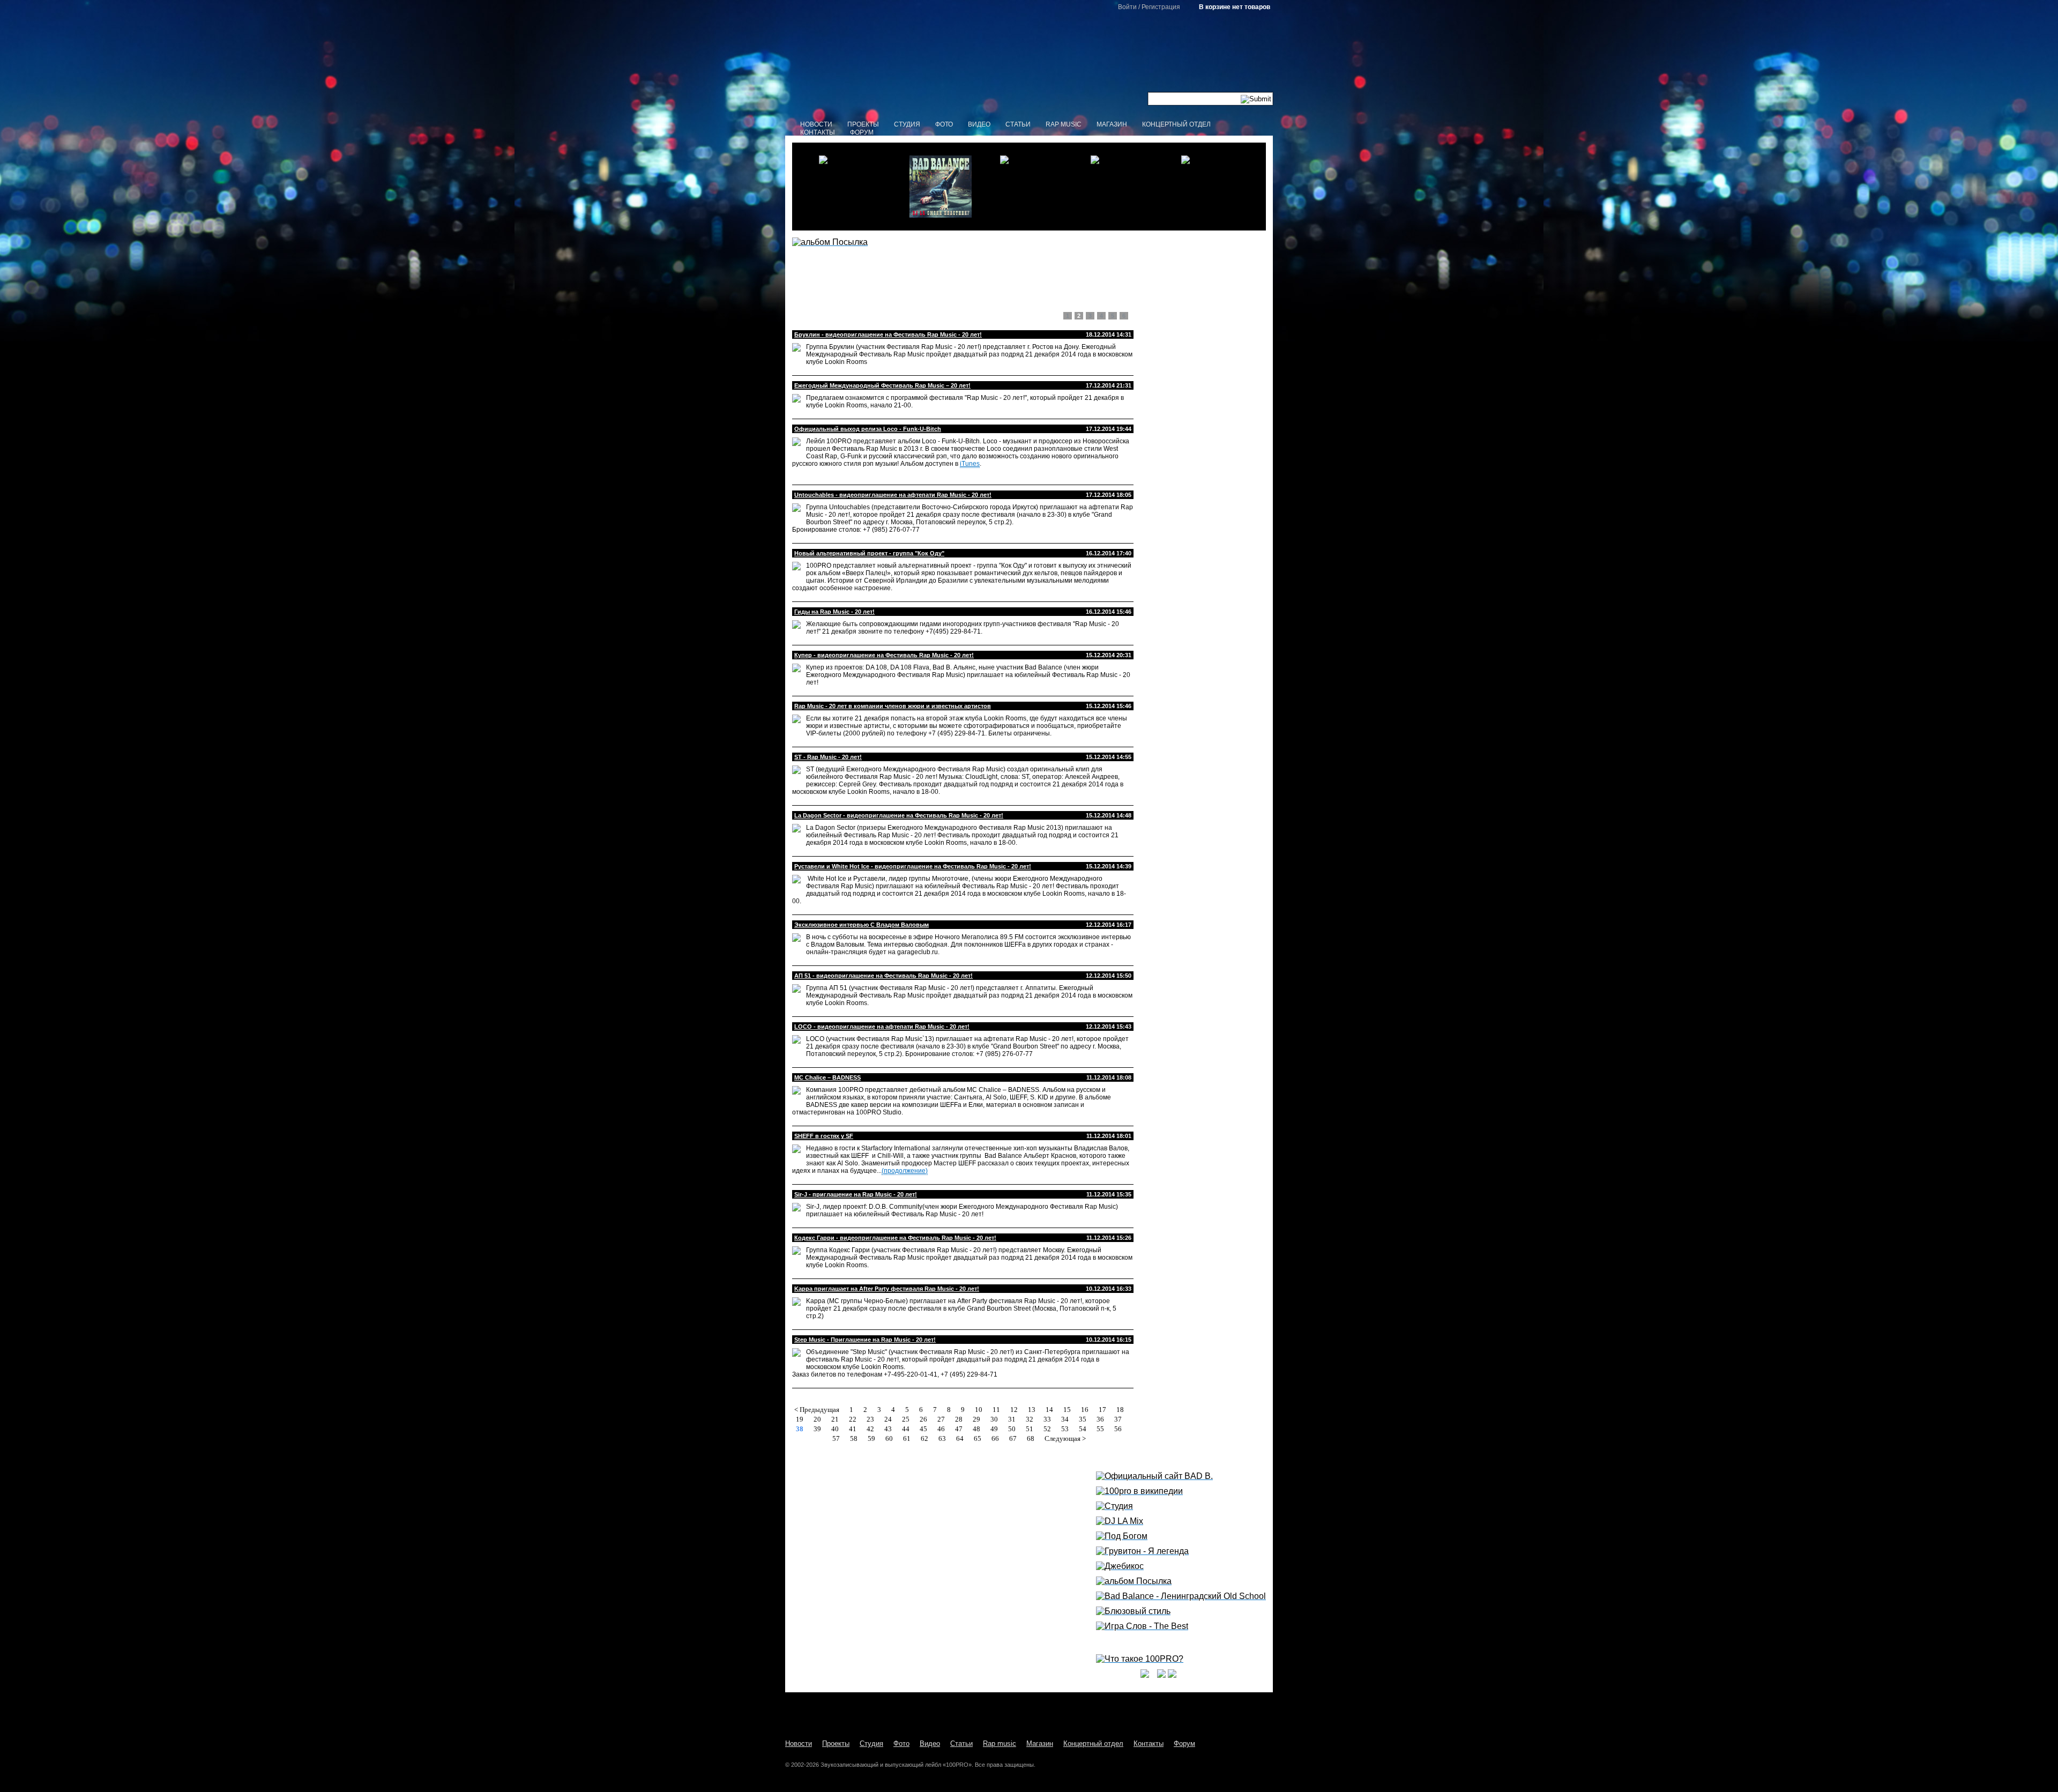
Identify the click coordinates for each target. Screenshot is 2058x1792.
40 (835, 1429)
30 (994, 1419)
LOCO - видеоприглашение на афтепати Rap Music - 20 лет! (882, 1027)
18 (1120, 1410)
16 (1085, 1410)
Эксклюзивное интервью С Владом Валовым (862, 925)
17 (1102, 1410)
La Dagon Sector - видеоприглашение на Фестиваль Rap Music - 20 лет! (899, 815)
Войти (1127, 7)
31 (1012, 1419)
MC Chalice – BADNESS (827, 1077)
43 (888, 1429)
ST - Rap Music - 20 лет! (828, 757)
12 (1014, 1410)
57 (836, 1438)
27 (941, 1419)
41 (853, 1429)
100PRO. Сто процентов (1029, 62)
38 (800, 1429)
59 (871, 1438)
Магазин (1112, 124)
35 (1083, 1419)
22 (853, 1419)
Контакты (818, 132)
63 (942, 1438)
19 (800, 1419)
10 (979, 1410)
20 (817, 1419)
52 (1047, 1429)
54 (1083, 1429)
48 (976, 1429)
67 (1013, 1438)
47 (959, 1429)
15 (1067, 1410)
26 (923, 1419)
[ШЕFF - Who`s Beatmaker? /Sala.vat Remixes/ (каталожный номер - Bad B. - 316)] (1028, 187)
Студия (907, 124)
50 (1012, 1429)
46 (941, 1429)
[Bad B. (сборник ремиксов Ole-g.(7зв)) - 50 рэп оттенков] (847, 187)
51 (1030, 1429)
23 (870, 1419)
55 (1100, 1429)
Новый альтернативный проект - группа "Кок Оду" (869, 553)
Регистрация (1161, 7)
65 (978, 1438)
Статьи (1018, 124)
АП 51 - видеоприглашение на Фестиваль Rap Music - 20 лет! (883, 976)
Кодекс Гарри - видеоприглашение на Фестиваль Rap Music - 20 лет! (895, 1238)
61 (907, 1438)
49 (994, 1429)
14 (1049, 1410)
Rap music (1064, 124)
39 (817, 1429)
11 (996, 1410)
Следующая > (1065, 1438)
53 (1065, 1429)
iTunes (970, 464)
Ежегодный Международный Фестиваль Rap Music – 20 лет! (882, 385)
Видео (979, 124)
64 (960, 1438)
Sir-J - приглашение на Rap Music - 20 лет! (856, 1194)
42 (870, 1429)
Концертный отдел (1176, 124)
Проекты (863, 124)
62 (924, 1438)
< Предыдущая (817, 1410)
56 (1118, 1429)
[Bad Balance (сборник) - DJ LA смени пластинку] (937, 187)
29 (976, 1419)
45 (923, 1429)
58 (854, 1438)
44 (906, 1429)
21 (835, 1419)
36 (1100, 1419)
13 (1032, 1410)
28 (959, 1419)
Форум (862, 132)
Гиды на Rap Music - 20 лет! (834, 612)
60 (889, 1438)
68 (1031, 1438)
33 (1047, 1419)
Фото (944, 124)
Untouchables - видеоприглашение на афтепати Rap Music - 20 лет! (893, 495)
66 (995, 1438)
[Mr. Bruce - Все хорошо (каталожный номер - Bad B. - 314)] (1209, 187)
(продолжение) (905, 1171)
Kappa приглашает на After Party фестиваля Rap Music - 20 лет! (887, 1289)
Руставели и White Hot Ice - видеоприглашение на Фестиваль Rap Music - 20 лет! (913, 866)
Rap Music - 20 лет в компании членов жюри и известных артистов (893, 706)
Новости (816, 124)
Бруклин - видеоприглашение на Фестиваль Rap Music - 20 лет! (888, 334)
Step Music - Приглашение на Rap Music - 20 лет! (865, 1340)
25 (906, 1419)
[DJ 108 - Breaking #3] (1119, 187)
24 (888, 1419)
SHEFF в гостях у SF (824, 1136)
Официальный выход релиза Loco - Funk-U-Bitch (868, 429)
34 (1065, 1419)
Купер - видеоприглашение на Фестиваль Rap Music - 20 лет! (884, 655)
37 (1118, 1419)
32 (1030, 1419)
